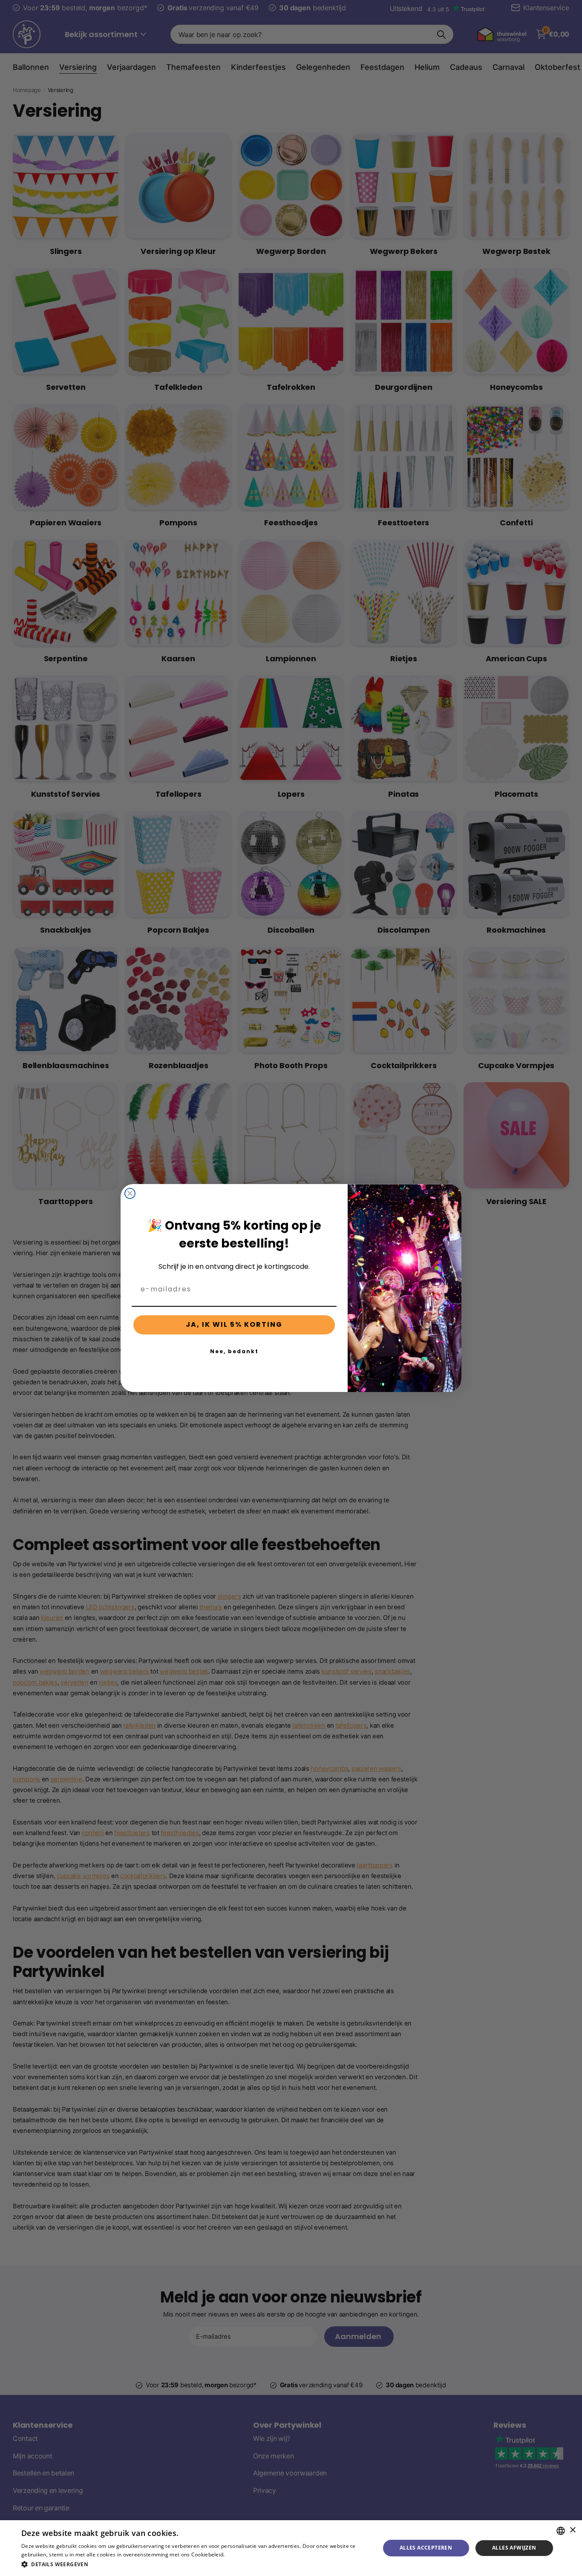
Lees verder (241, 2554)
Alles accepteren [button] (426, 2548)
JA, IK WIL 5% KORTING (234, 1324)
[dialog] (291, 2548)
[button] (195, 2564)
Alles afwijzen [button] (514, 2548)
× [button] (572, 2530)
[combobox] (561, 2531)
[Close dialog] (130, 1193)
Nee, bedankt (234, 1351)
